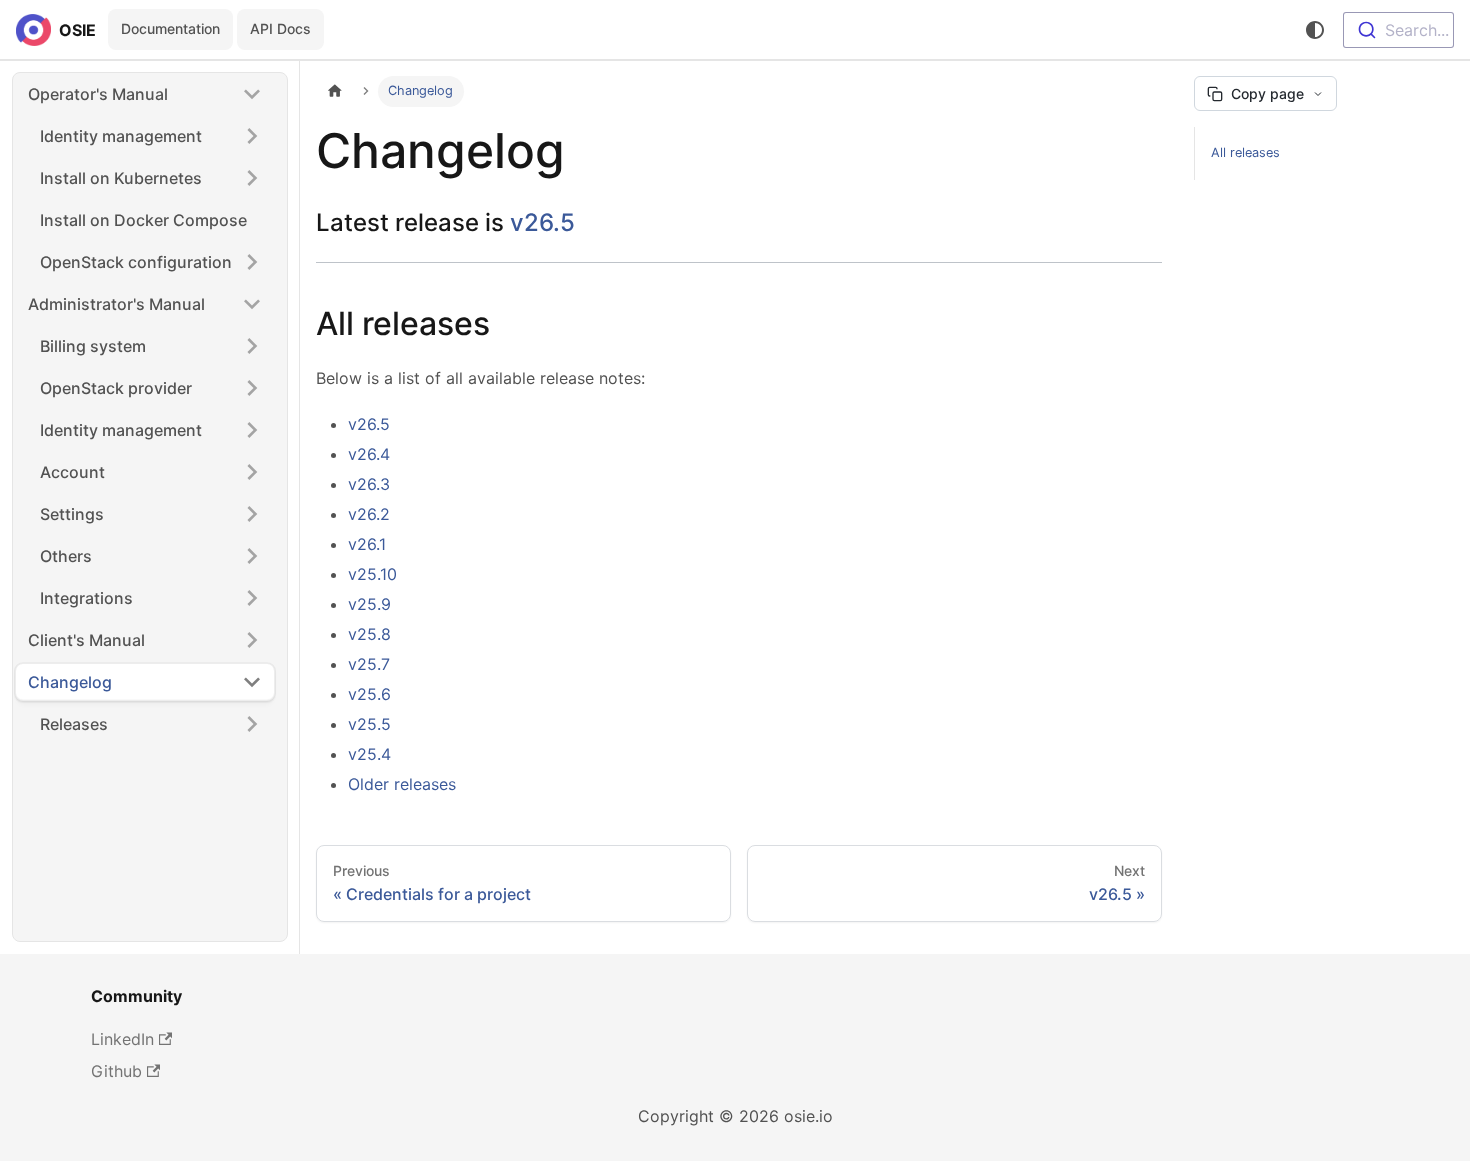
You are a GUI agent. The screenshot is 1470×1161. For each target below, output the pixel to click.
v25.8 (369, 634)
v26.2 (369, 514)
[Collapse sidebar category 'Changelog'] (252, 682)
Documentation (170, 28)
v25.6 (369, 694)
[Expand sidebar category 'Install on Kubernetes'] (252, 178)
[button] (151, 262)
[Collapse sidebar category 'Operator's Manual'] (252, 94)
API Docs (280, 28)
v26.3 (369, 484)
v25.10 (372, 574)
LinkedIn (122, 1039)
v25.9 (369, 604)
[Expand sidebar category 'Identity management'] (252, 136)
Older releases (402, 784)
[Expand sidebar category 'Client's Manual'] (252, 640)
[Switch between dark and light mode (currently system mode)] (1315, 30)
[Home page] (335, 91)
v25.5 (369, 724)
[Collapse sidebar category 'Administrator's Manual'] (252, 304)
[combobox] (1398, 30)
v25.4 (369, 754)
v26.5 (542, 222)
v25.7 (369, 664)
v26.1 (367, 544)
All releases (1245, 152)
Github (116, 1071)
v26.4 (369, 454)
